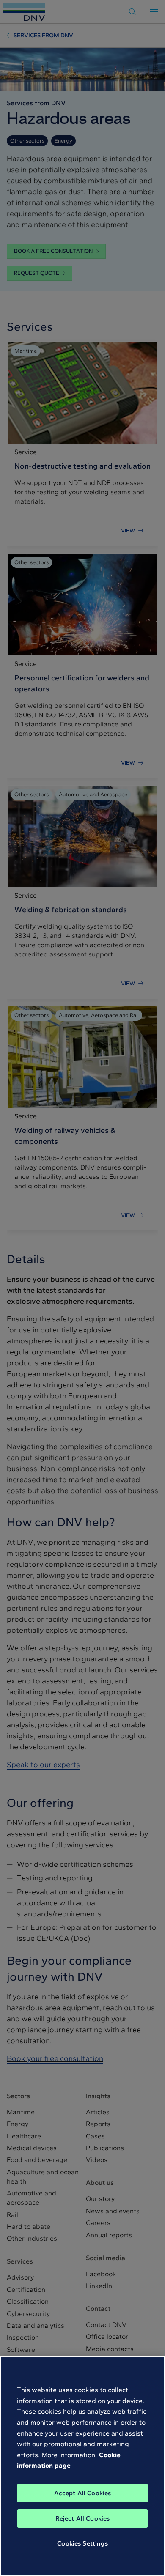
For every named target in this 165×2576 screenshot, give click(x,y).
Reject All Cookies (83, 2518)
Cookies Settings (82, 2543)
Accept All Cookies (83, 2493)
